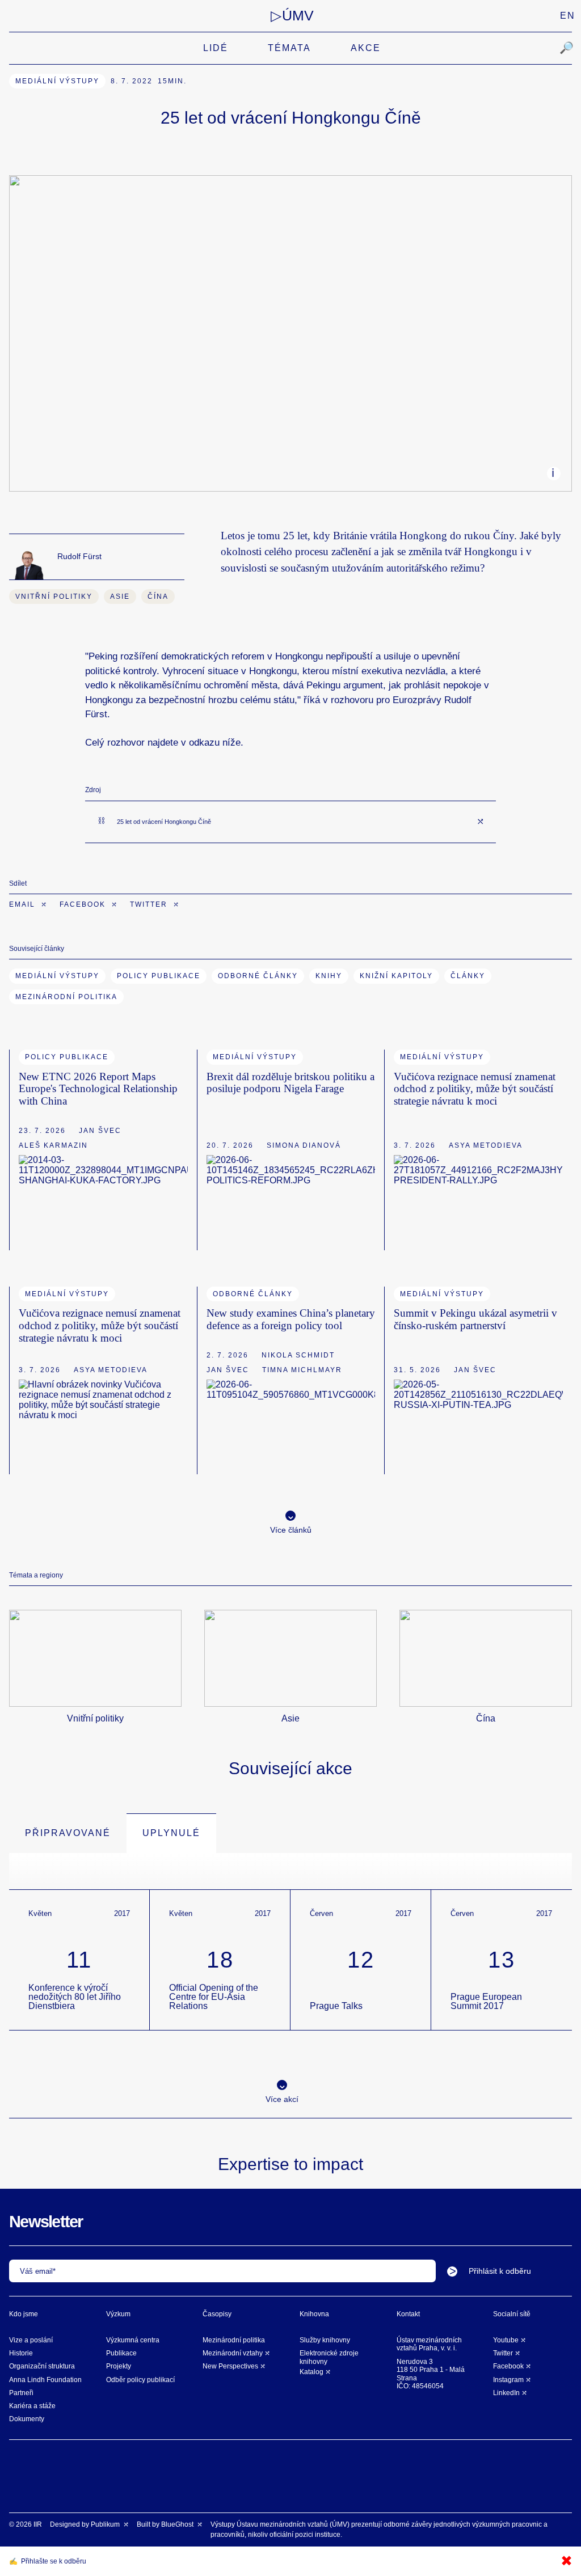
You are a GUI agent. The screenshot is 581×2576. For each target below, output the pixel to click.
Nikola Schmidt (298, 1355)
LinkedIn (506, 2393)
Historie (21, 2353)
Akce (366, 48)
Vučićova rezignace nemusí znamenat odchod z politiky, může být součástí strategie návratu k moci (475, 1089)
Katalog (311, 2372)
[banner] (292, 16)
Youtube (506, 2340)
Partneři (21, 2393)
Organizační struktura (42, 2366)
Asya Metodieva (486, 1145)
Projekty (119, 2366)
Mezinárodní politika (234, 2340)
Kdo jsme (24, 2314)
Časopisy (217, 2314)
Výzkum (118, 2314)
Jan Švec (100, 1131)
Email (24, 904)
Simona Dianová (304, 1145)
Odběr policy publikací (140, 2380)
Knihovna (314, 2314)
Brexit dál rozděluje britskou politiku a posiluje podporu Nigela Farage (290, 1083)
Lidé (216, 48)
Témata (289, 48)
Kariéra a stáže (32, 2406)
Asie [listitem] (120, 597)
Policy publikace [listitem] (67, 1057)
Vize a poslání (31, 2340)
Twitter (150, 904)
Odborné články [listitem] (253, 1294)
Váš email (36, 2271)
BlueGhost (178, 2524)
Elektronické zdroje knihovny (329, 2357)
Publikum (106, 2524)
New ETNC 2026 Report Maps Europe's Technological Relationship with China (98, 1089)
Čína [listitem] (158, 597)
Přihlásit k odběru (500, 2271)
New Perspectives (230, 2366)
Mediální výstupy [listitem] (57, 81)
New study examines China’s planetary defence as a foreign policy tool (291, 1319)
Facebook (84, 904)
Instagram (508, 2380)
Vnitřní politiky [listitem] (54, 597)
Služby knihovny (325, 2340)
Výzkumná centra (133, 2340)
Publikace (121, 2353)
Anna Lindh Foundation (45, 2380)
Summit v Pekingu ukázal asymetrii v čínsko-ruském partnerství (475, 1319)
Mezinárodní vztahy (233, 2353)
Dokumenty (27, 2419)
